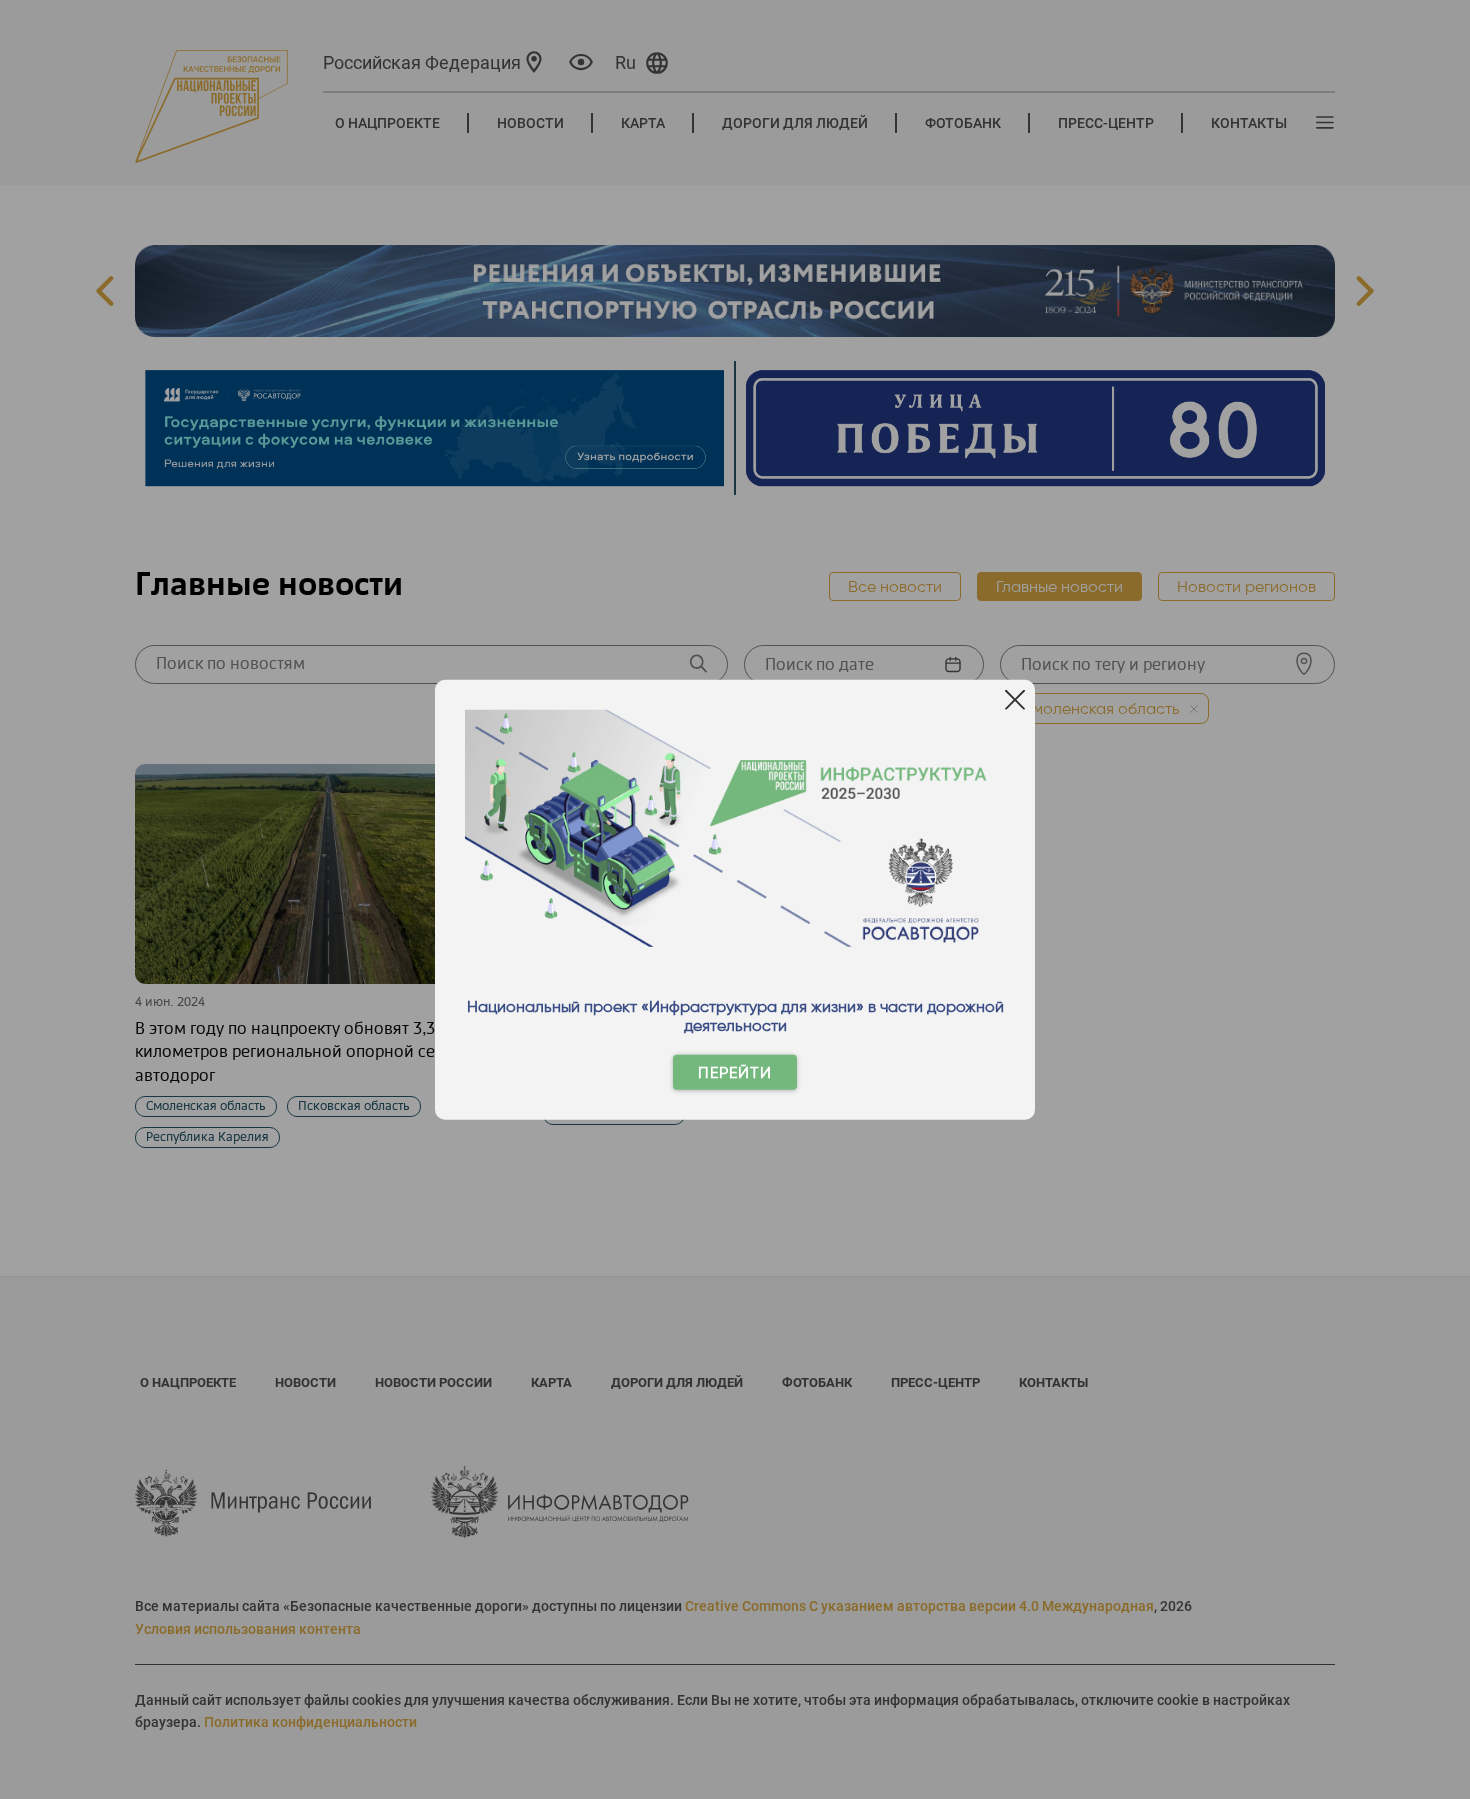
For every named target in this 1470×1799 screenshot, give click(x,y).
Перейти (735, 1072)
